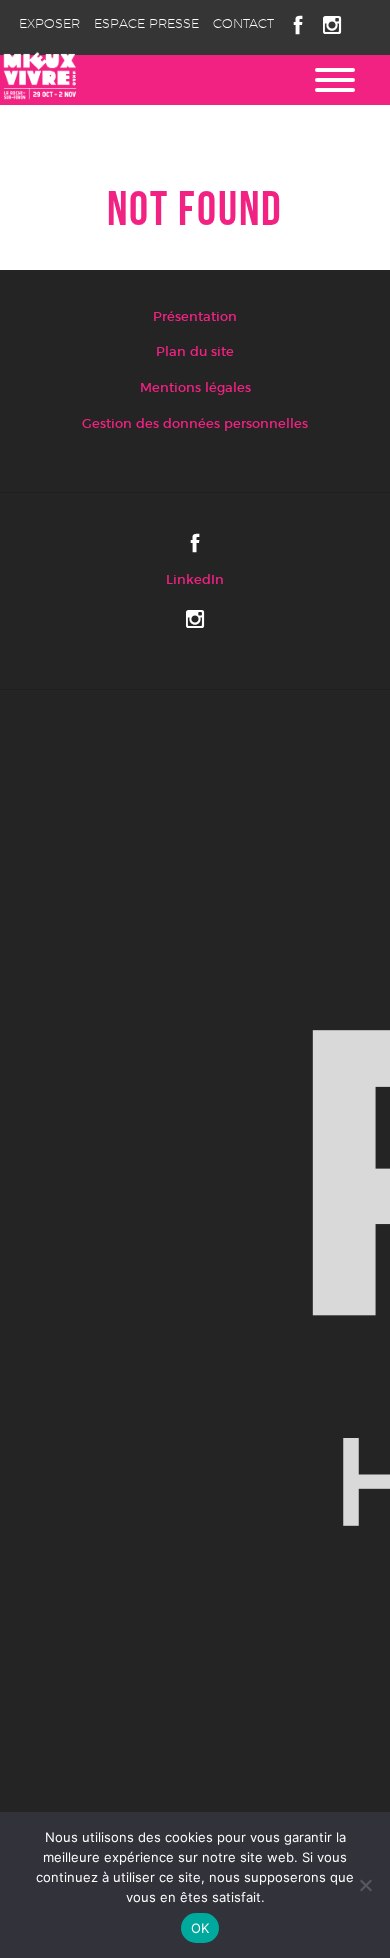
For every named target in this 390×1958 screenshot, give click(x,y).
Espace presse (146, 24)
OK (200, 1928)
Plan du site (195, 352)
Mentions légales (195, 388)
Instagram (332, 25)
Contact (243, 24)
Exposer (49, 24)
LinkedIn (195, 580)
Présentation (195, 317)
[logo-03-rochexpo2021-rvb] (195, 1276)
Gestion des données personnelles (195, 424)
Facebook (298, 25)
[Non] (365, 1885)
